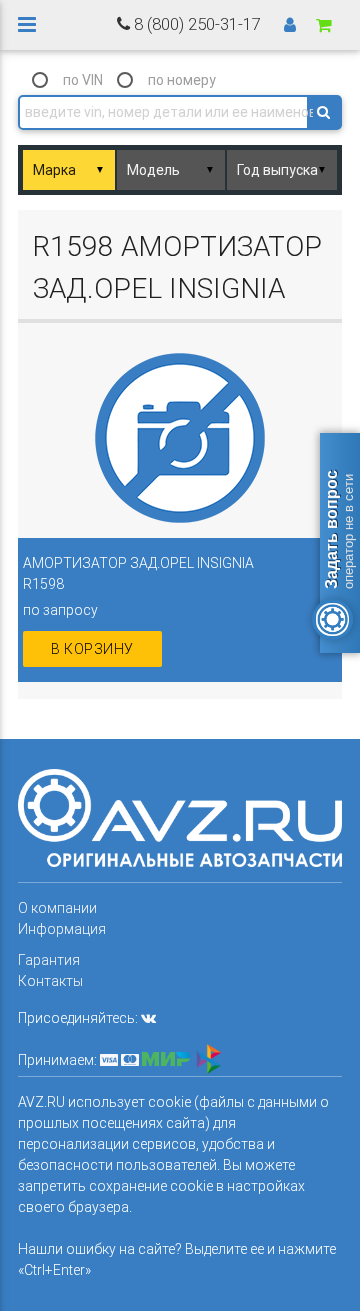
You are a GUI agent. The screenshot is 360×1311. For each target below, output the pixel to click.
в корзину (92, 649)
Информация (62, 929)
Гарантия (49, 960)
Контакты (50, 981)
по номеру (182, 80)
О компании (57, 908)
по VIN (83, 80)
